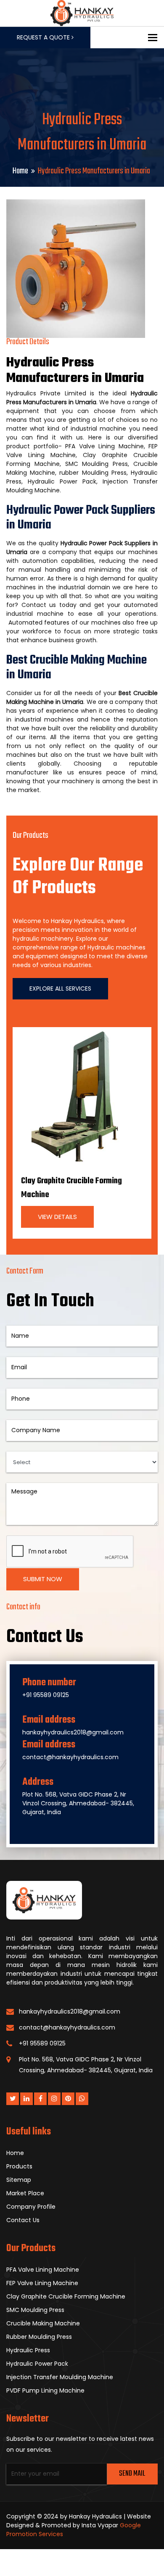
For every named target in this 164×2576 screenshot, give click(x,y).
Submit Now (43, 1579)
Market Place (25, 2193)
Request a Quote (44, 37)
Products (19, 2166)
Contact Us (23, 2220)
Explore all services (60, 989)
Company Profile (31, 2207)
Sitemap (19, 2180)
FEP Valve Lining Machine (42, 2283)
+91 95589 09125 (46, 1695)
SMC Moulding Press (35, 2310)
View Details (57, 1217)
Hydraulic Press (28, 2350)
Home (20, 171)
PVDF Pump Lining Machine (45, 2390)
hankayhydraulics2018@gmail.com (73, 1732)
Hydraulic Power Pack (37, 2364)
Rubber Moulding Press (39, 2337)
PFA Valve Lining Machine (43, 2270)
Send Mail (132, 2474)
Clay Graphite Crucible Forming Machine (66, 2296)
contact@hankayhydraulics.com (70, 1757)
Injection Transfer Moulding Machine (60, 2377)
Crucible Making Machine (43, 2323)
